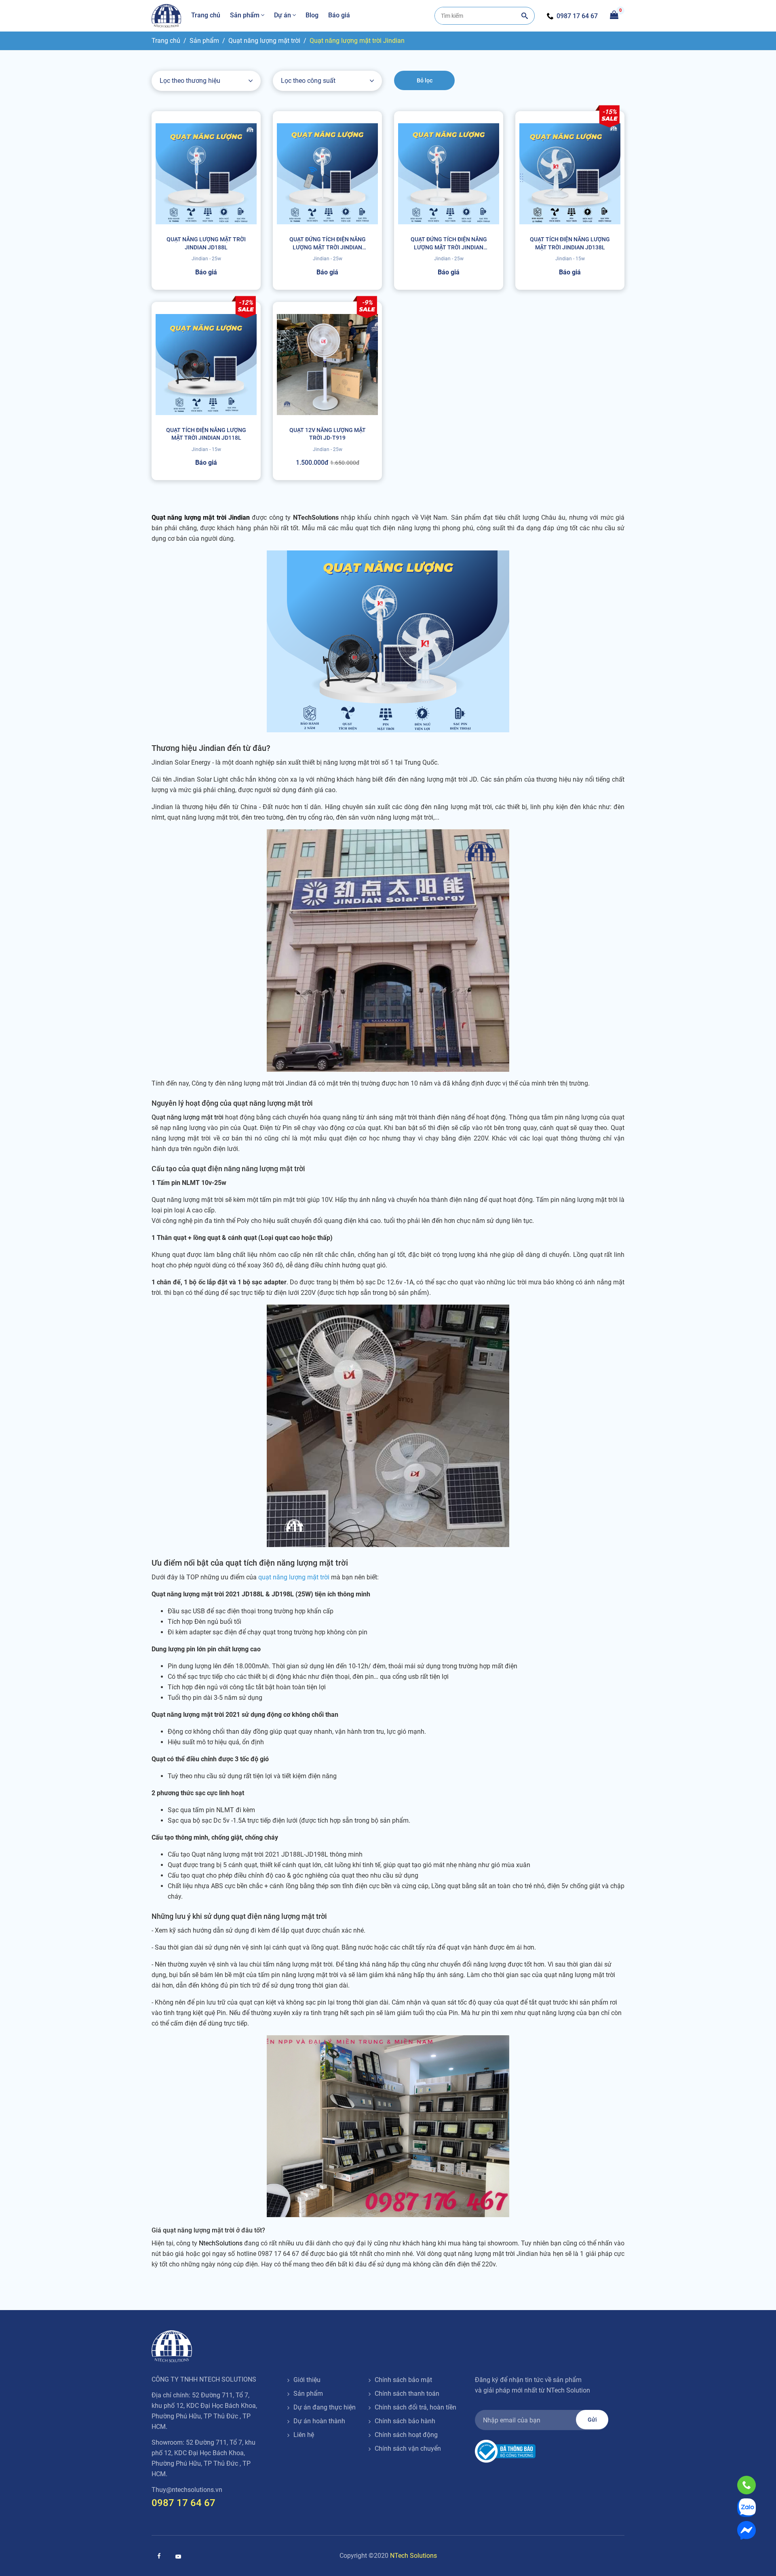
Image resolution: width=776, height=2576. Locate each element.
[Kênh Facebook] (159, 2556)
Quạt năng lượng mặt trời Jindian (357, 41)
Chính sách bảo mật (403, 2380)
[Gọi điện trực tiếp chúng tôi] (746, 2485)
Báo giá (339, 15)
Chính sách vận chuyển (408, 2448)
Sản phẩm (245, 15)
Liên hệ (304, 2435)
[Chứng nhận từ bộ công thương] (505, 2451)
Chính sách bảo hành (405, 2421)
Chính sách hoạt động (406, 2435)
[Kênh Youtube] (178, 2557)
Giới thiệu (307, 2380)
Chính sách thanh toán (407, 2394)
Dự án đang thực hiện (325, 2407)
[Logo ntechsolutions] (172, 2346)
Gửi (592, 2420)
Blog (312, 15)
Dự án (283, 15)
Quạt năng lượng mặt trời (264, 41)
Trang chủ (206, 15)
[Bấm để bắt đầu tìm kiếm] (525, 16)
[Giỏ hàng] (614, 14)
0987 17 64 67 (577, 16)
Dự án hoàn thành (319, 2421)
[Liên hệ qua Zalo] (746, 2508)
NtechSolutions (221, 2243)
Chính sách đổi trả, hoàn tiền (415, 2407)
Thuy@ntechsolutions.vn (187, 2490)
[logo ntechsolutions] (167, 16)
